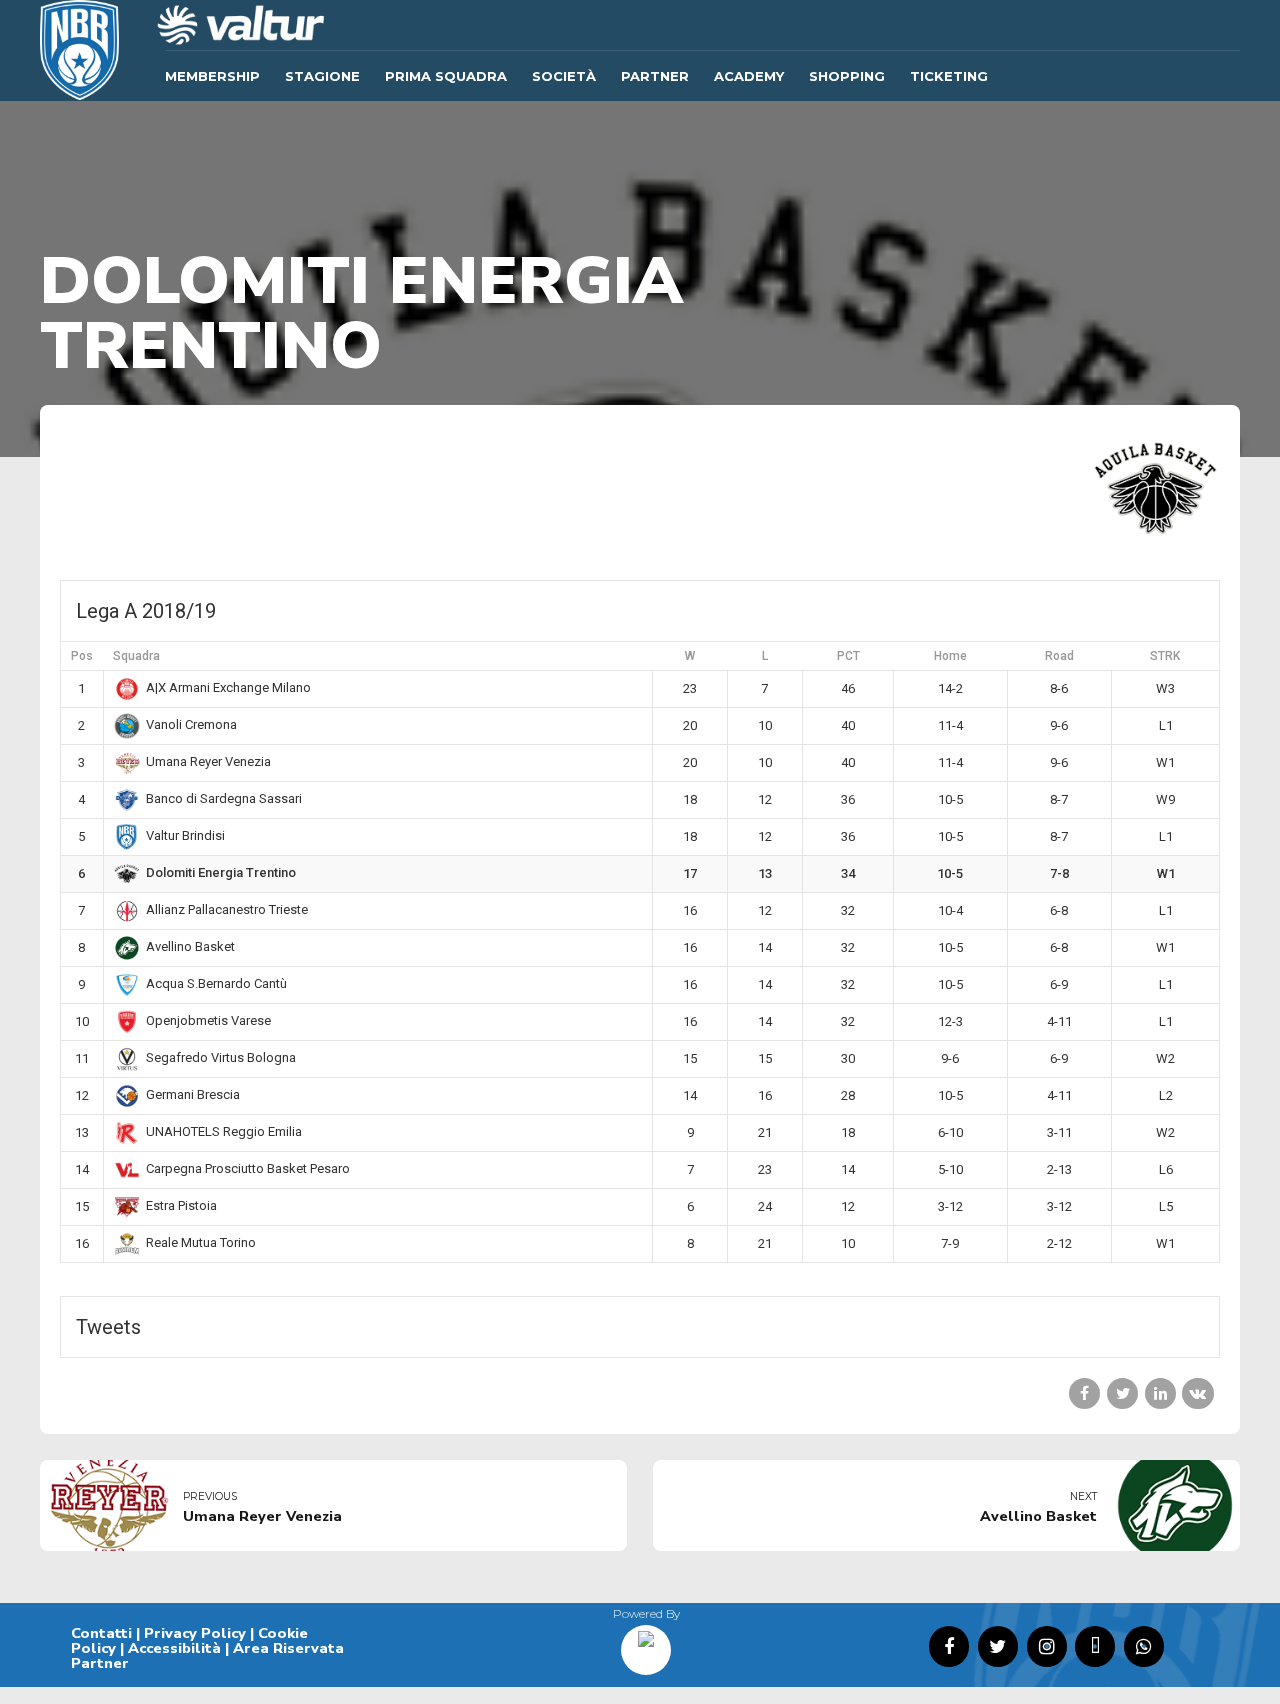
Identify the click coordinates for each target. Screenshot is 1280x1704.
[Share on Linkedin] (1160, 1393)
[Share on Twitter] (1122, 1393)
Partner (655, 76)
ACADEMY (749, 76)
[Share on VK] (1197, 1393)
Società (564, 76)
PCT (848, 656)
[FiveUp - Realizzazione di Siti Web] (646, 1643)
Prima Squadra (446, 76)
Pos (82, 656)
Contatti (101, 1633)
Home (950, 656)
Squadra (136, 656)
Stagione (322, 76)
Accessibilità (174, 1648)
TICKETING (949, 76)
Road (1059, 656)
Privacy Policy (195, 1633)
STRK (1165, 656)
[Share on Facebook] (1084, 1393)
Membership (212, 76)
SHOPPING (847, 76)
